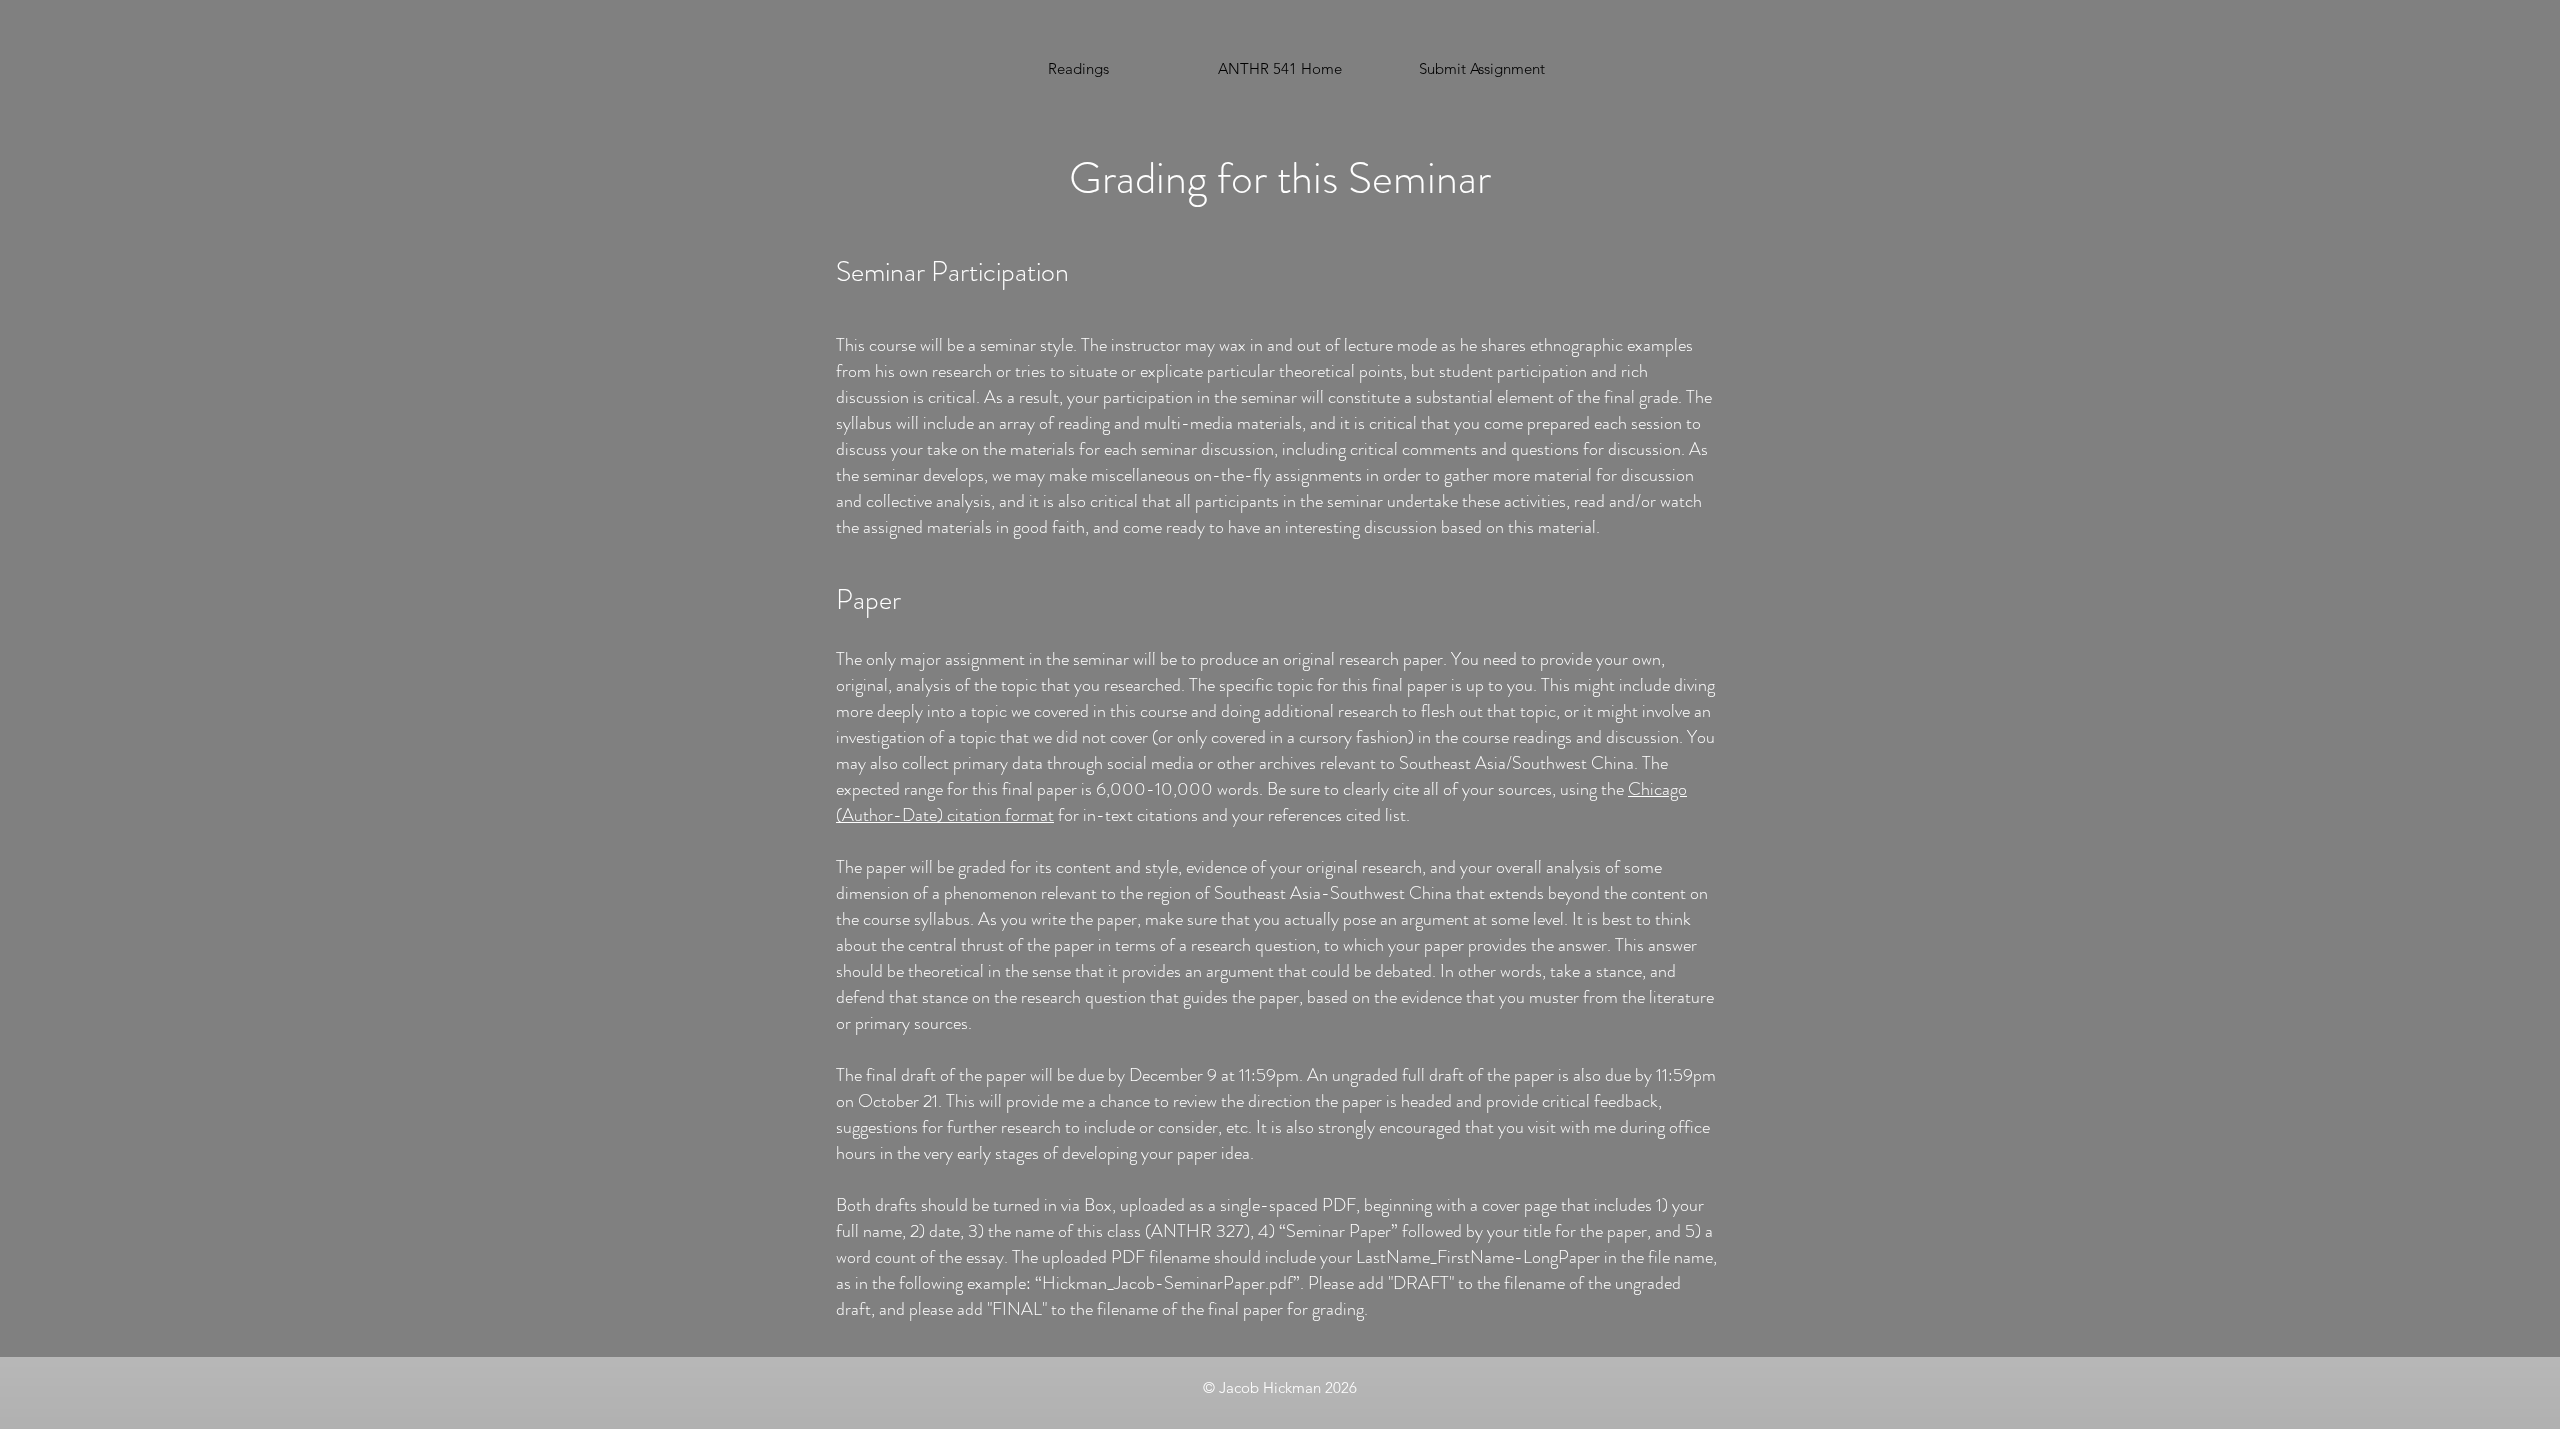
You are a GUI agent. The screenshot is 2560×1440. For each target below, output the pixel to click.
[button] (1482, 69)
